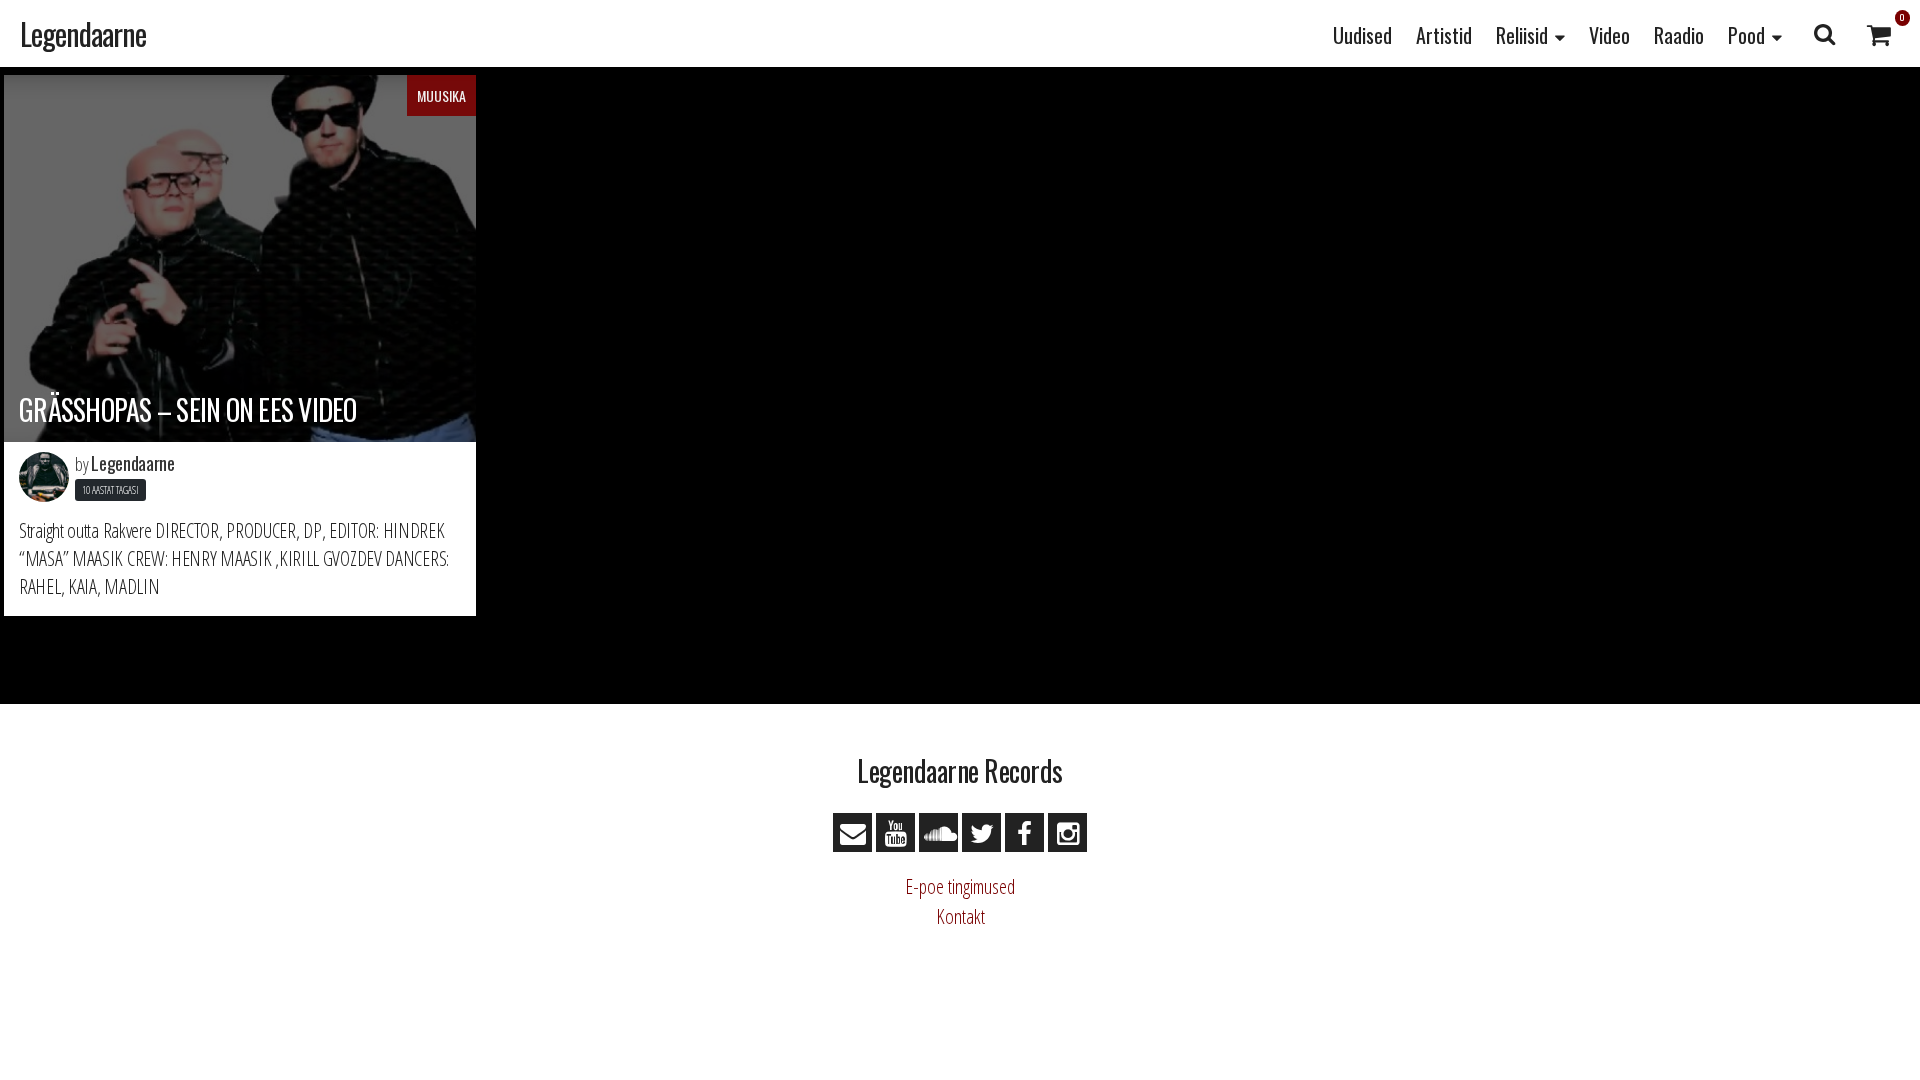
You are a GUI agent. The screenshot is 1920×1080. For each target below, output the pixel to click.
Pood (1746, 35)
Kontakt (960, 916)
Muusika (441, 95)
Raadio (1679, 35)
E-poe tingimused (960, 886)
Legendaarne (83, 33)
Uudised (1362, 35)
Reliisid (1522, 35)
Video (1609, 35)
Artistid (1444, 35)
